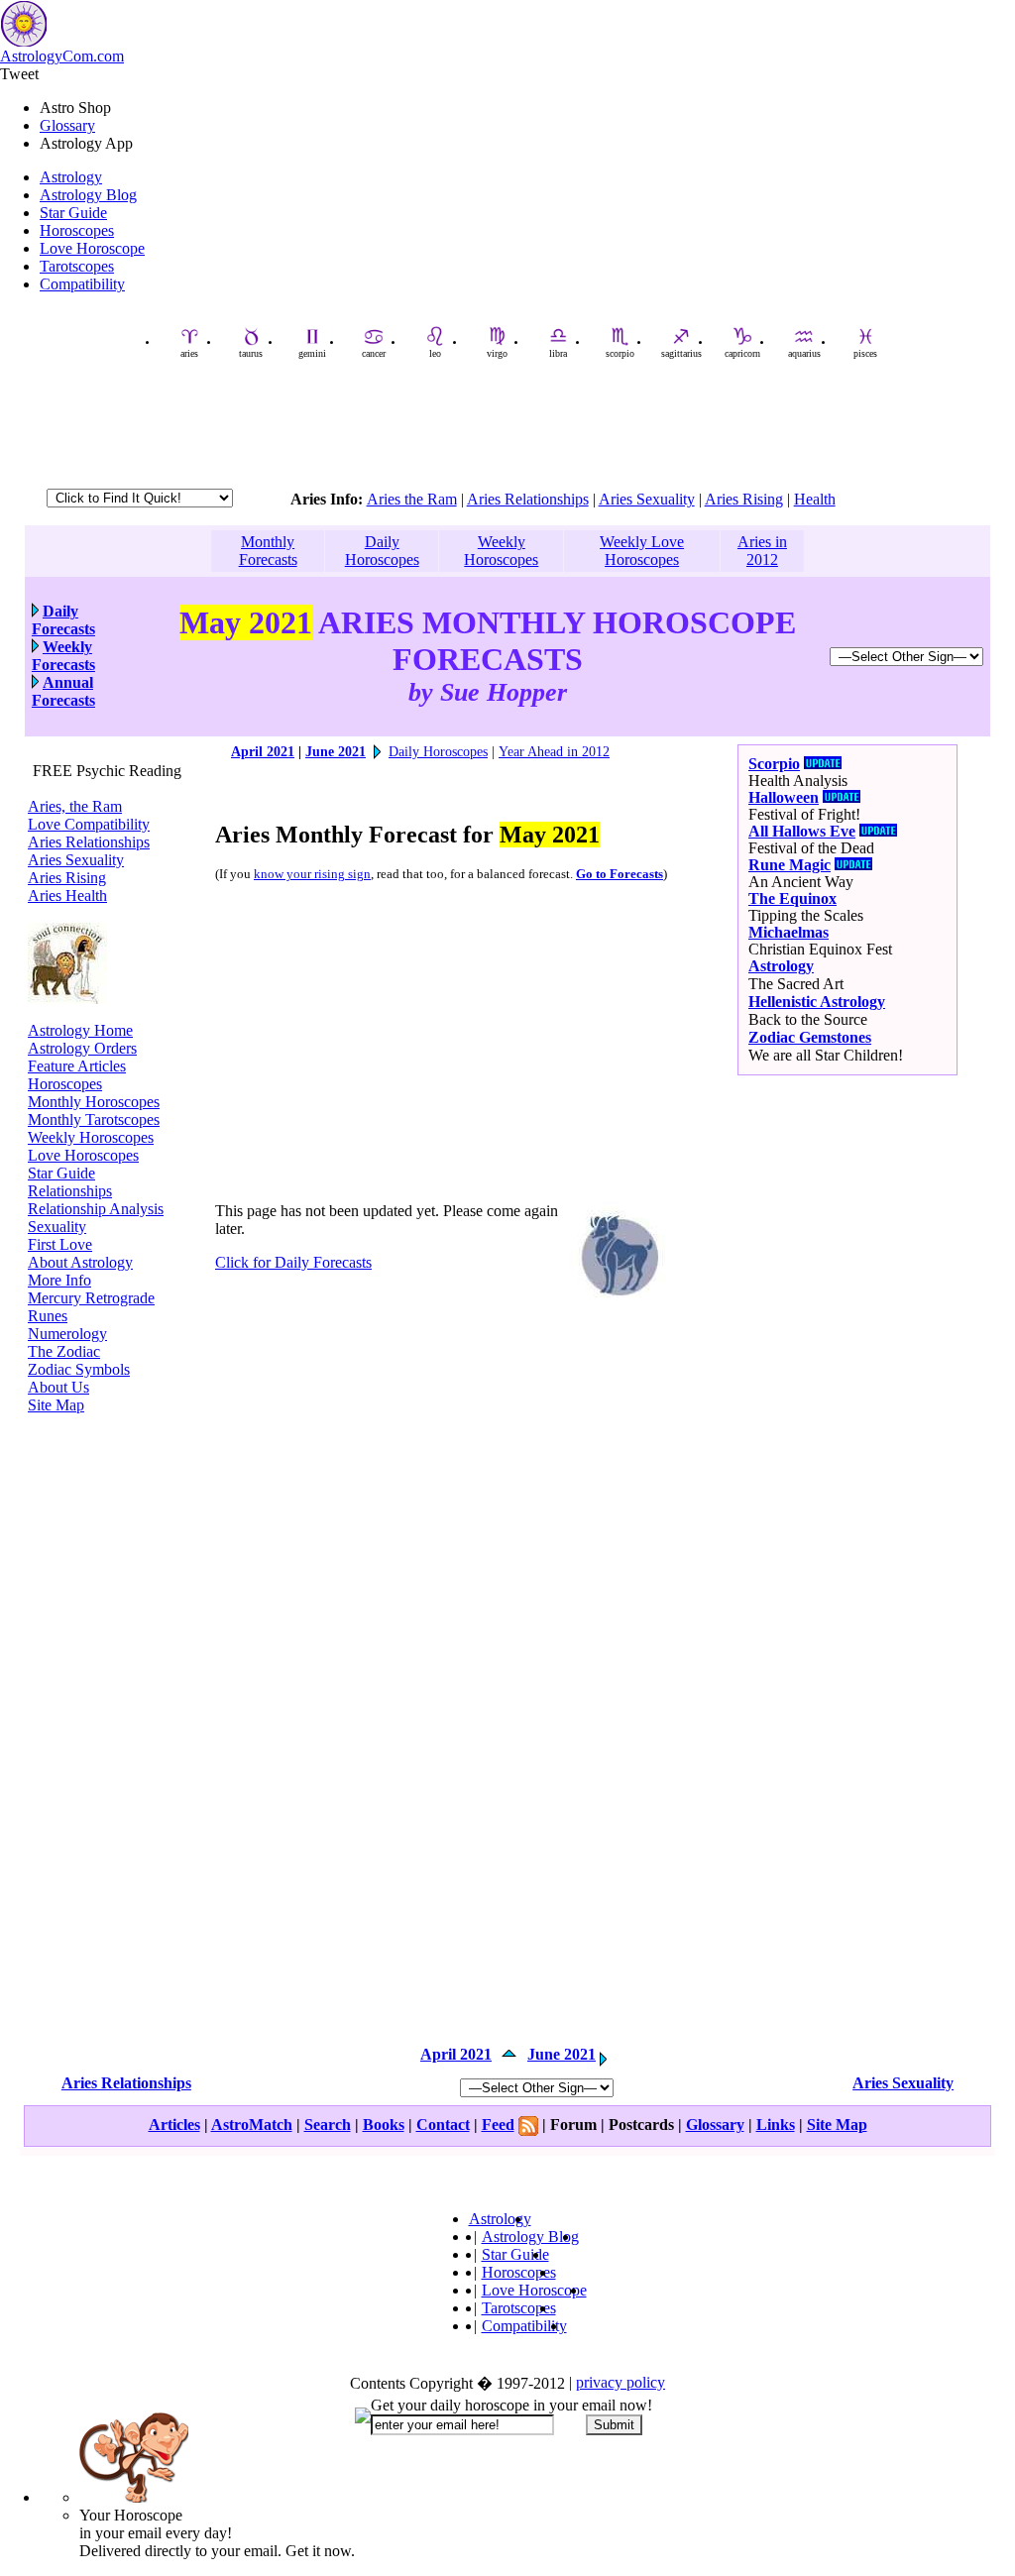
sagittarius (681, 353)
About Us (58, 1387)
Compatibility (82, 284)
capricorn (742, 353)
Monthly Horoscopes (94, 1102)
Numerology (67, 1334)
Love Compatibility (89, 824)
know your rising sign (312, 874)
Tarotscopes (77, 266)
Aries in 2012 (762, 551)
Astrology (71, 177)
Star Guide (73, 213)
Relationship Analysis (96, 1209)
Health (815, 499)
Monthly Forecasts (268, 551)
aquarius (804, 353)
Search (328, 2125)
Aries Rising (744, 499)
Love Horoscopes (83, 1155)
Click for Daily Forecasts (293, 1262)
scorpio (620, 353)
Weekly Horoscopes (501, 551)
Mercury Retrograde (91, 1298)
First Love (60, 1244)
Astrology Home (80, 1030)
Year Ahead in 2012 (554, 752)
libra (558, 353)
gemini (312, 353)
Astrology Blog (88, 195)
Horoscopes (77, 230)
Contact (443, 2125)
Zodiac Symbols (79, 1369)
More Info (59, 1280)
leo (435, 353)
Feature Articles (77, 1066)
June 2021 (336, 752)
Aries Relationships (528, 499)
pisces (865, 353)
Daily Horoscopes (382, 551)
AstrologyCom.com (62, 56)
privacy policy (620, 2382)
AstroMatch (252, 2125)
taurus (251, 353)
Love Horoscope (92, 248)
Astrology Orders (82, 1048)
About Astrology (80, 1262)
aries (189, 353)
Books (384, 2125)
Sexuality (57, 1227)
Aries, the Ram (75, 806)
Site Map (56, 1405)
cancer (374, 353)
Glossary (67, 125)
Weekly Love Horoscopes (642, 551)
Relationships (70, 1191)
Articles (174, 2125)
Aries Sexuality (647, 499)
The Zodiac (64, 1351)
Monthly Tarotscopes (94, 1120)
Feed (498, 2125)
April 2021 (263, 752)
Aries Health (67, 896)
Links (776, 2125)
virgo (497, 353)
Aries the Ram (412, 499)
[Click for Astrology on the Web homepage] (67, 999)
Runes (48, 1316)
